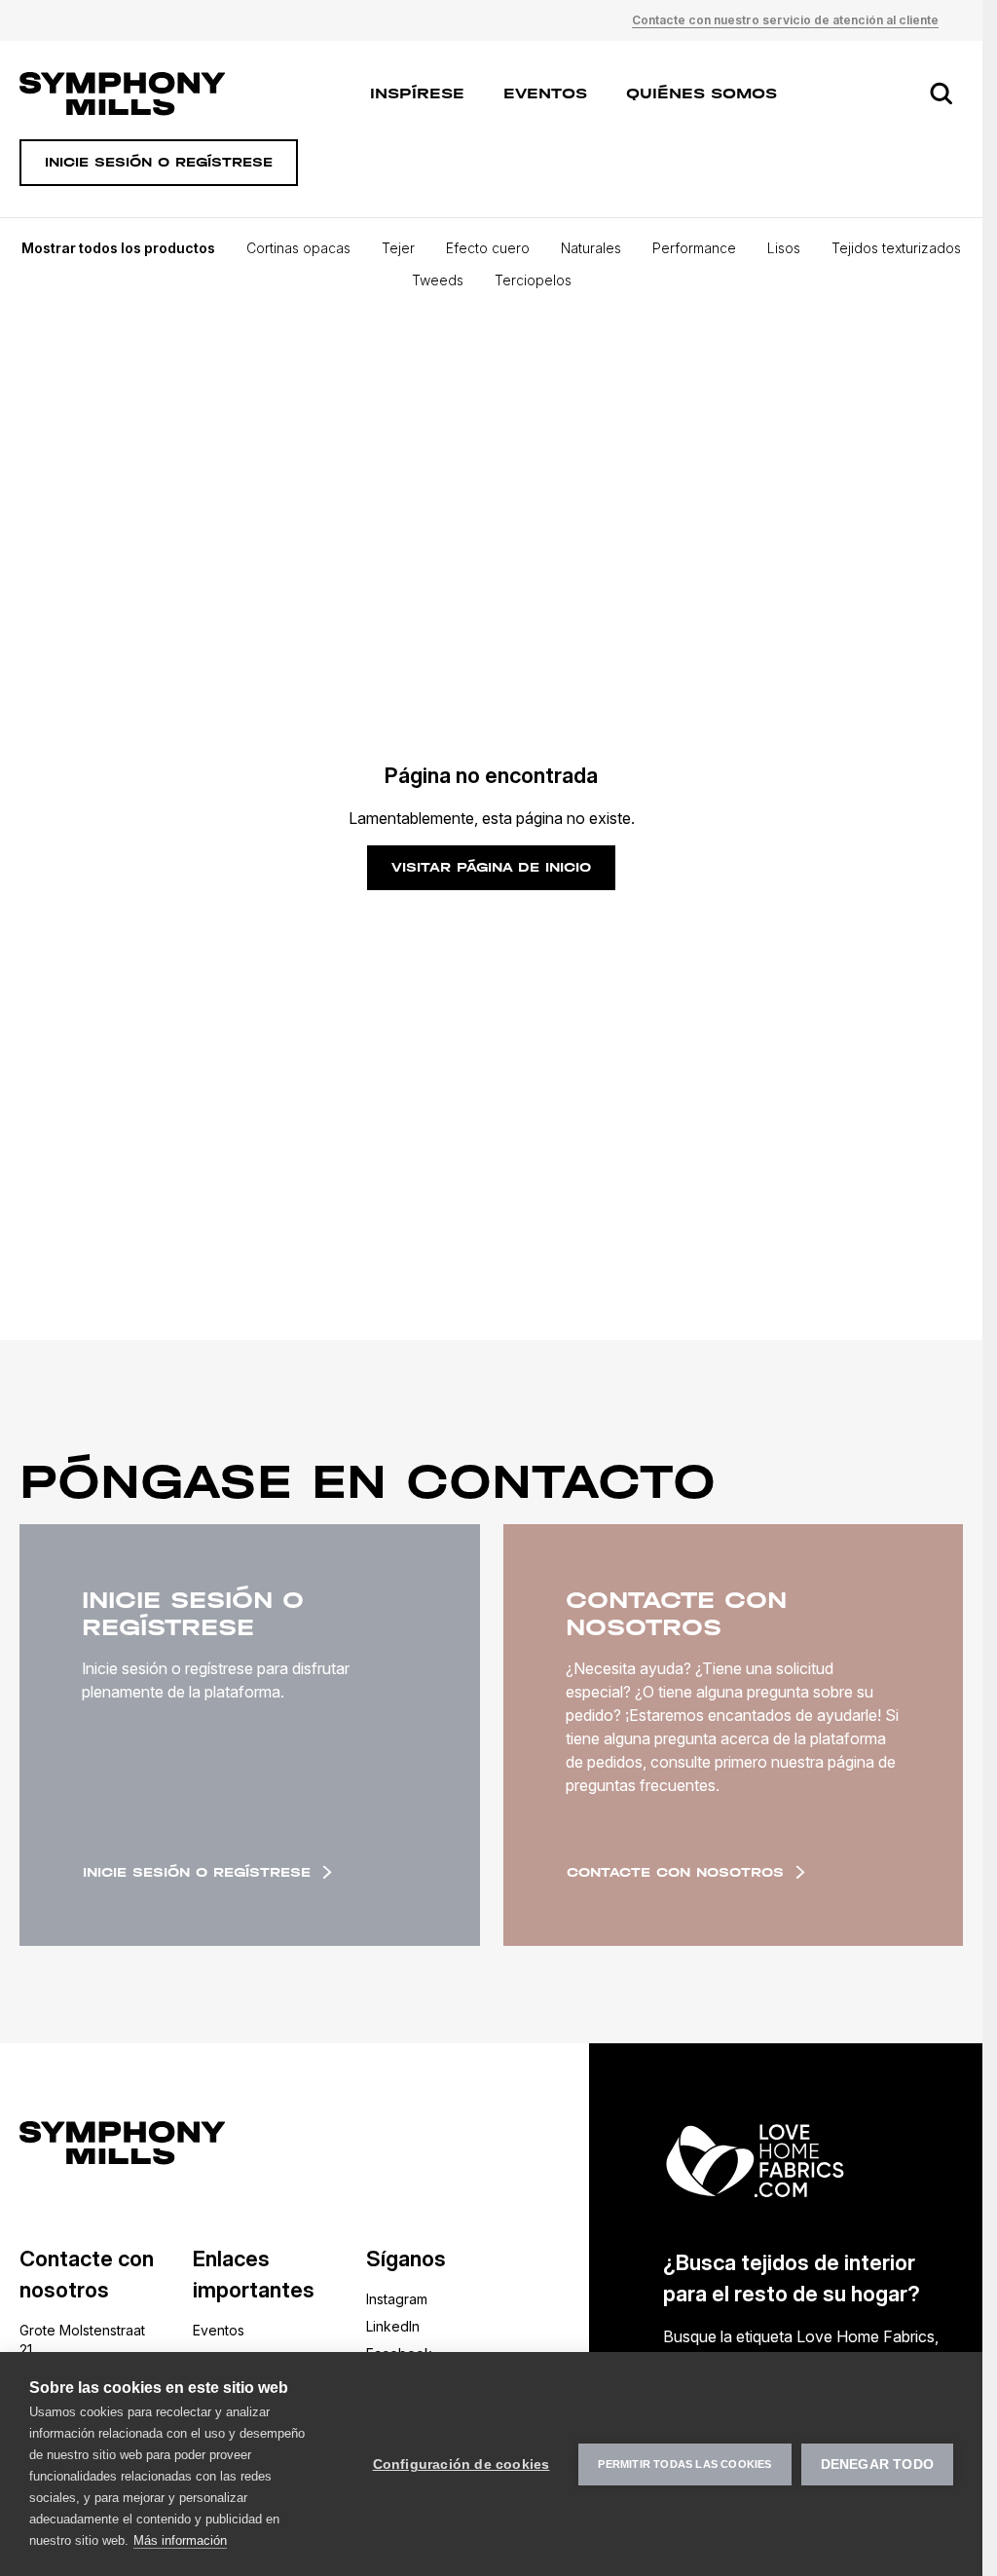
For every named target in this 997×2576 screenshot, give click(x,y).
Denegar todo (877, 2464)
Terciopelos (533, 280)
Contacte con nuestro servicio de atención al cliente (785, 20)
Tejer (398, 248)
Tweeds (438, 280)
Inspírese (417, 93)
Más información (180, 2540)
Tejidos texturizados (896, 248)
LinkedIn (393, 2326)
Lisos (784, 248)
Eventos (545, 93)
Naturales (591, 248)
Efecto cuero (488, 248)
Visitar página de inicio (491, 867)
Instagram (397, 2299)
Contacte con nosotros (675, 1872)
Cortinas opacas (298, 248)
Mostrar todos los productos (118, 248)
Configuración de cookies (462, 2464)
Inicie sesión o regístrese (197, 1872)
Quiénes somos (702, 93)
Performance (694, 248)
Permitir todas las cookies (684, 2464)
